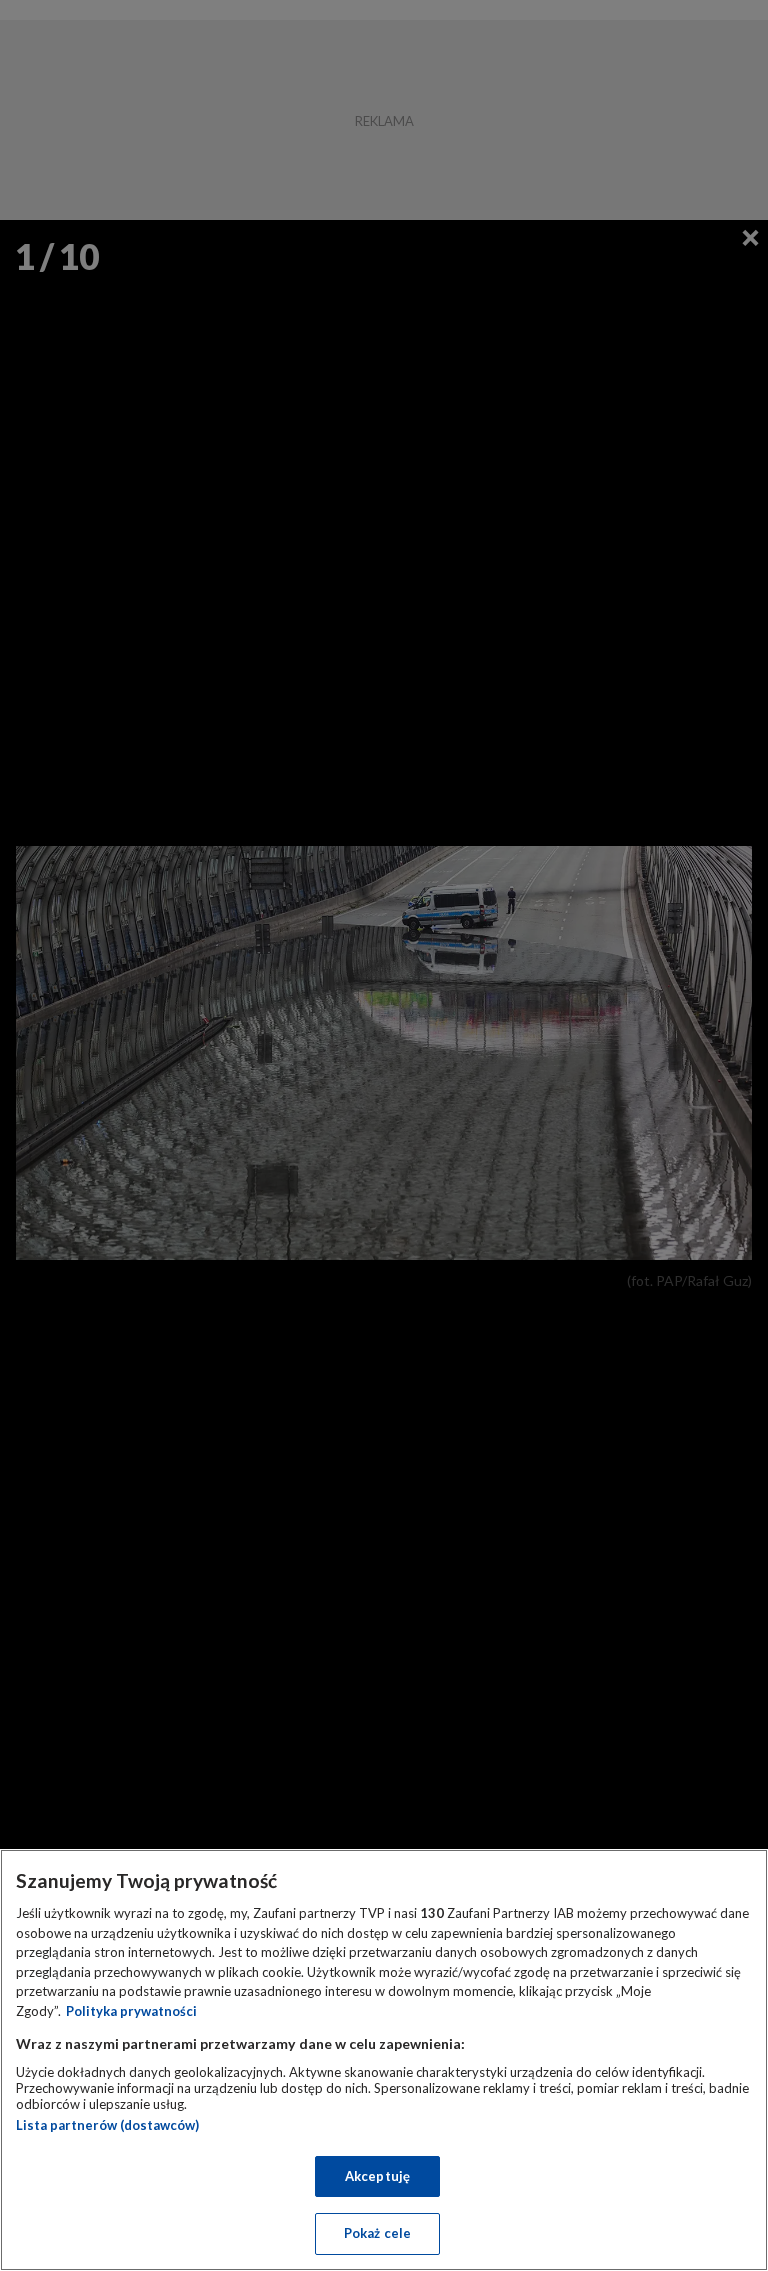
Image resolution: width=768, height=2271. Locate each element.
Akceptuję (377, 2176)
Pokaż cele (377, 2233)
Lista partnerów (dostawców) (107, 2125)
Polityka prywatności (131, 2011)
